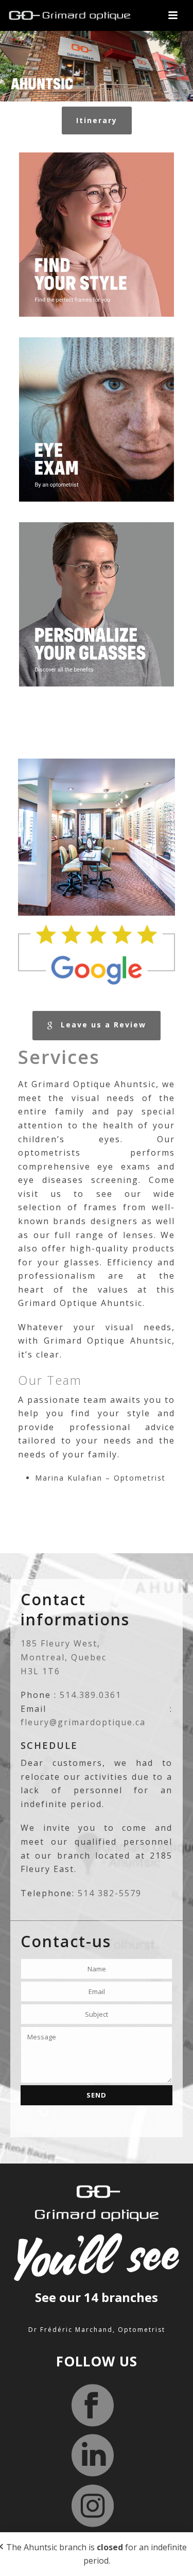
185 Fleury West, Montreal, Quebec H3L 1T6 (64, 1657)
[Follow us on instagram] (93, 2506)
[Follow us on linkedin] (93, 2456)
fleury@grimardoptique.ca (83, 1722)
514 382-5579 (110, 1893)
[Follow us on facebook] (93, 2406)
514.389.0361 (91, 1695)
